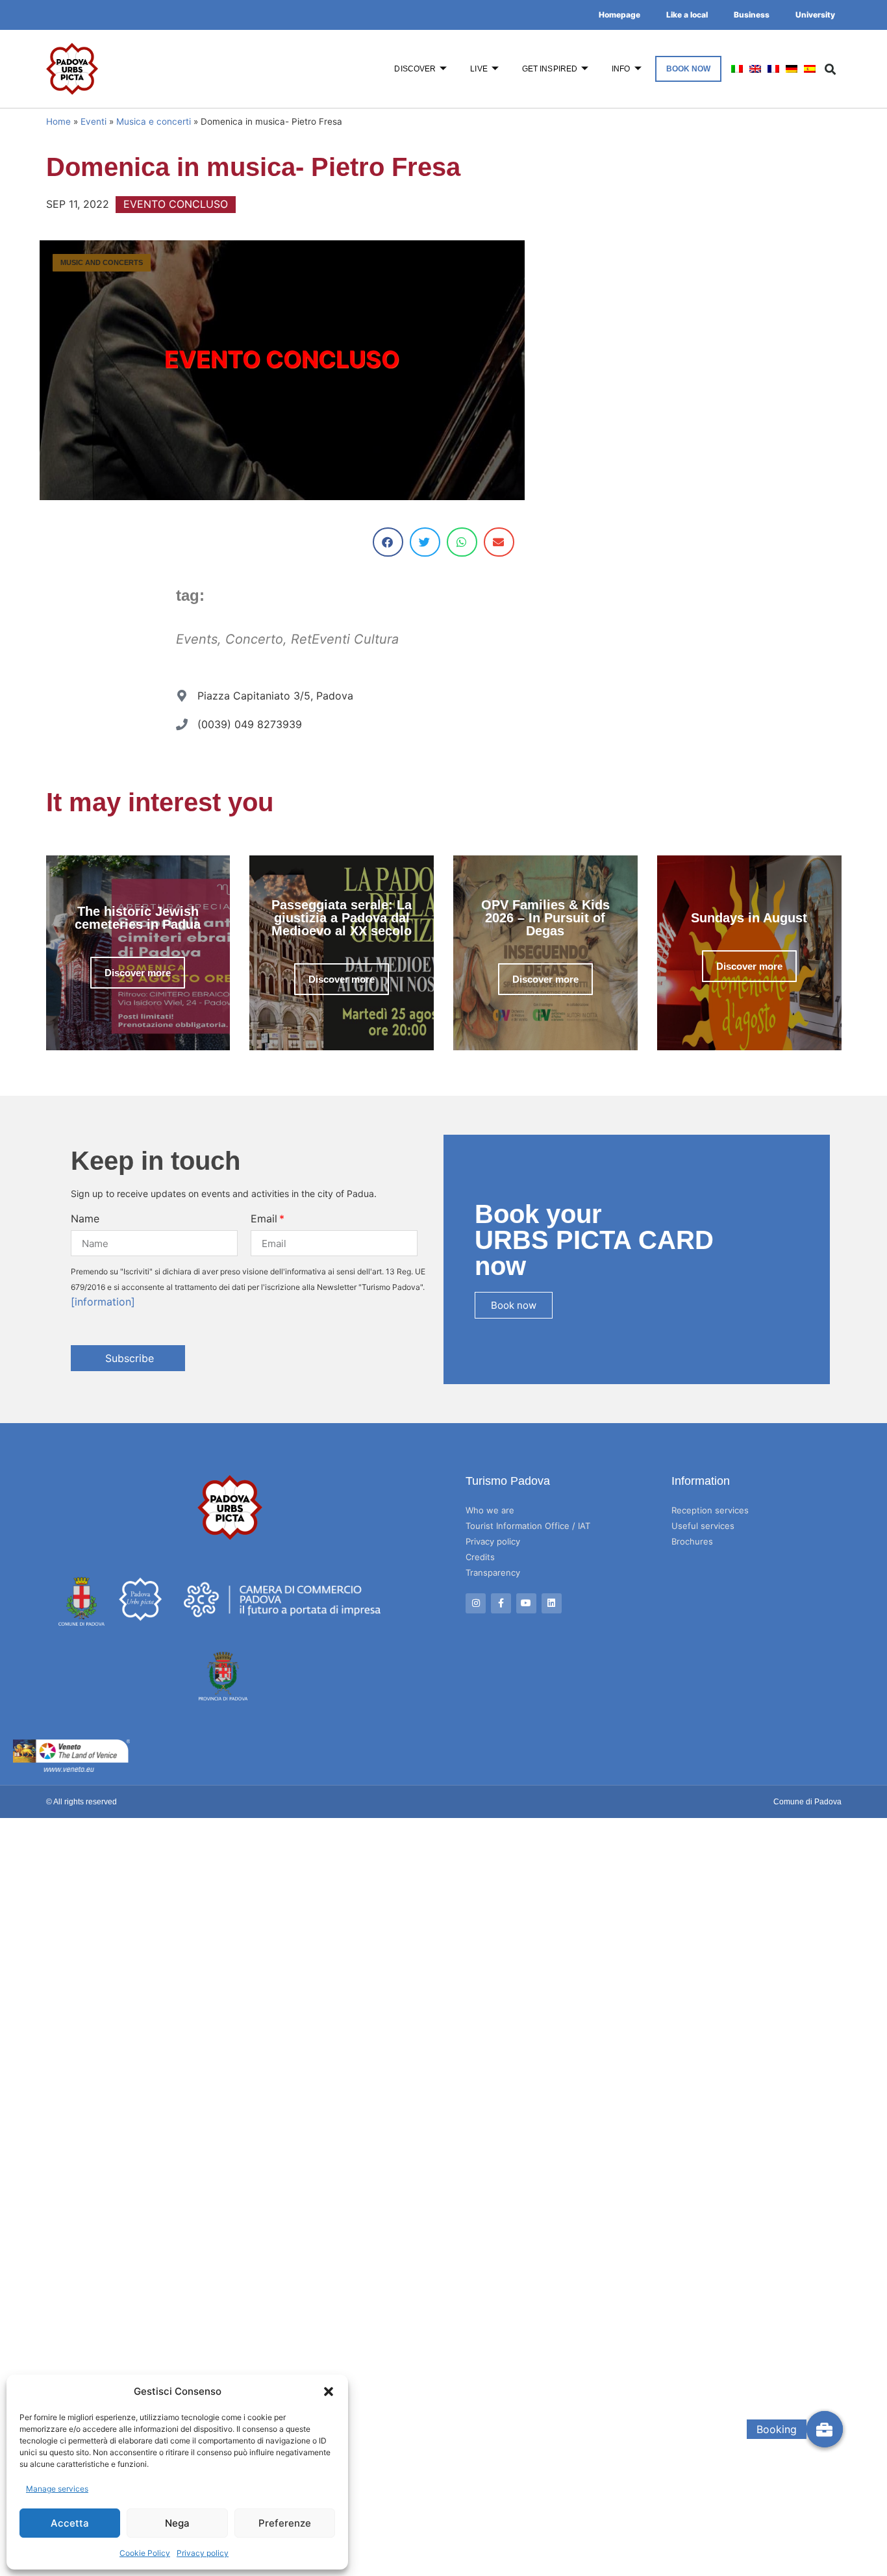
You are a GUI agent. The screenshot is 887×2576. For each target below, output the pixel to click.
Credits (480, 1557)
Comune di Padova (807, 1802)
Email (264, 1219)
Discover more (138, 973)
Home (58, 121)
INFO (621, 69)
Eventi (94, 121)
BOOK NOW (689, 69)
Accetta (70, 2523)
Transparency (493, 1572)
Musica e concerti (154, 121)
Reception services (710, 1510)
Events (197, 639)
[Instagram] (476, 1603)
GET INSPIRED (550, 69)
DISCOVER (415, 69)
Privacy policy (203, 2553)
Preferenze (285, 2523)
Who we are (490, 1510)
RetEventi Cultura (345, 639)
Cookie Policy (145, 2553)
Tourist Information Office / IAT (528, 1526)
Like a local (687, 15)
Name (85, 1219)
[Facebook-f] (501, 1603)
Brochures (692, 1541)
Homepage (619, 15)
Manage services (57, 2489)
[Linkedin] (552, 1603)
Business (752, 15)
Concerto (254, 639)
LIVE (479, 69)
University (815, 15)
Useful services (703, 1526)
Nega (177, 2523)
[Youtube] (526, 1603)
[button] (329, 2392)
